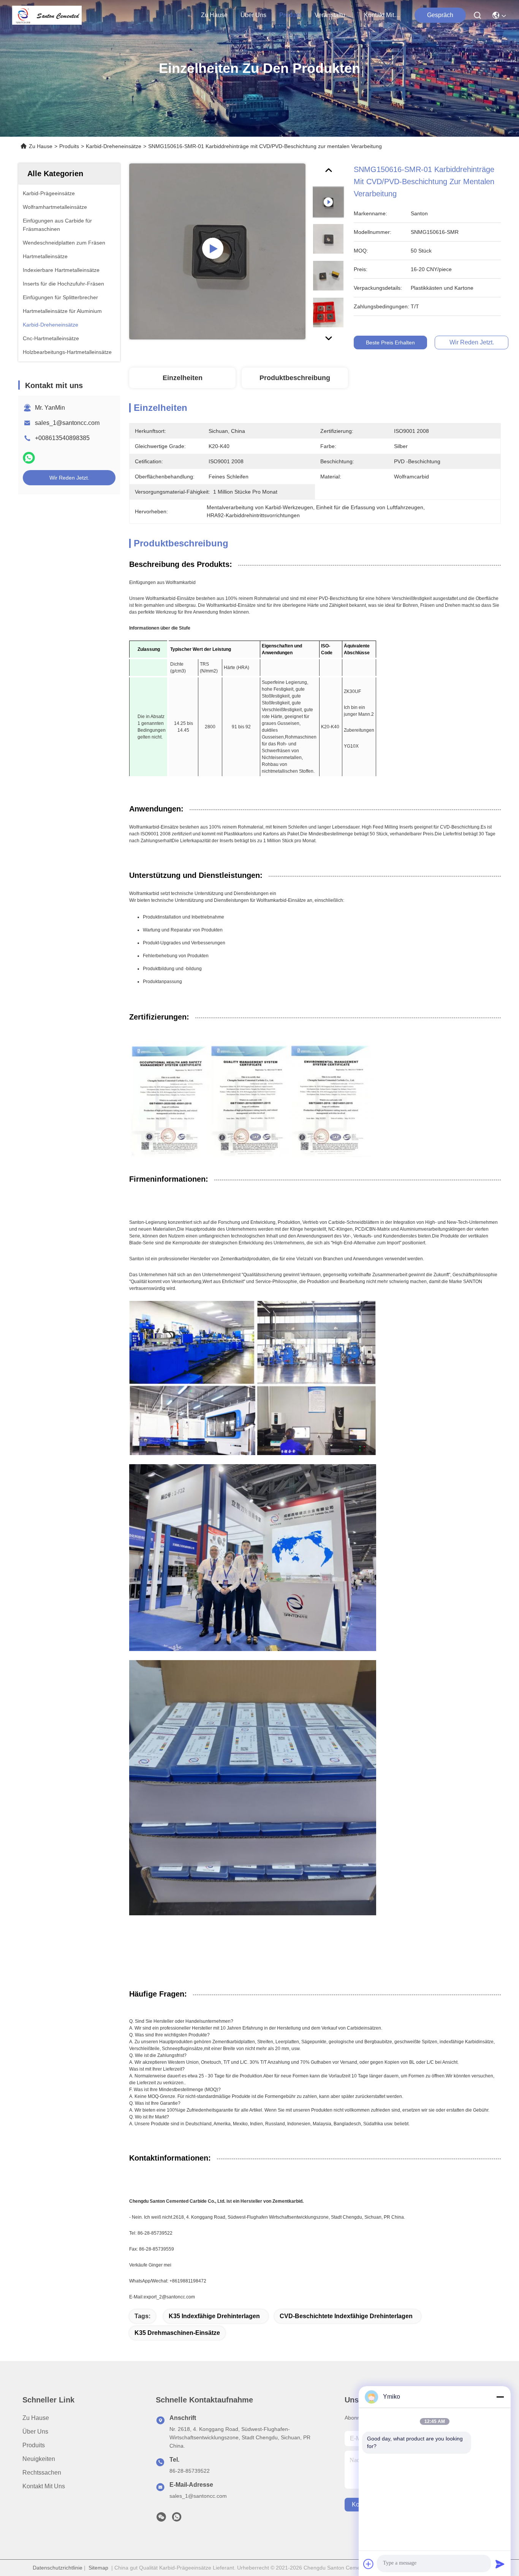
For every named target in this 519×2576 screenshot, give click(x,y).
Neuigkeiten (39, 2459)
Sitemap (98, 2568)
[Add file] (369, 2564)
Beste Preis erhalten (390, 343)
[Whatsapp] (29, 458)
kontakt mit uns (382, 15)
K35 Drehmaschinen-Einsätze (177, 2333)
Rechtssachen (42, 2473)
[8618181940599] (177, 2519)
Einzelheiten (183, 378)
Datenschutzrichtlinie (58, 2568)
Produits (69, 146)
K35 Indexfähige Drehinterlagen (214, 2316)
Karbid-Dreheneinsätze (114, 146)
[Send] (500, 2564)
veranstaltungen (333, 15)
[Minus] (500, 2397)
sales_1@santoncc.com (67, 423)
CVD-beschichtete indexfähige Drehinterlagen (346, 2316)
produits (290, 15)
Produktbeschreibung (295, 378)
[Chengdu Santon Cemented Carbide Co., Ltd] (47, 15)
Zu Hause (214, 15)
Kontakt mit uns (44, 2486)
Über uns (253, 15)
